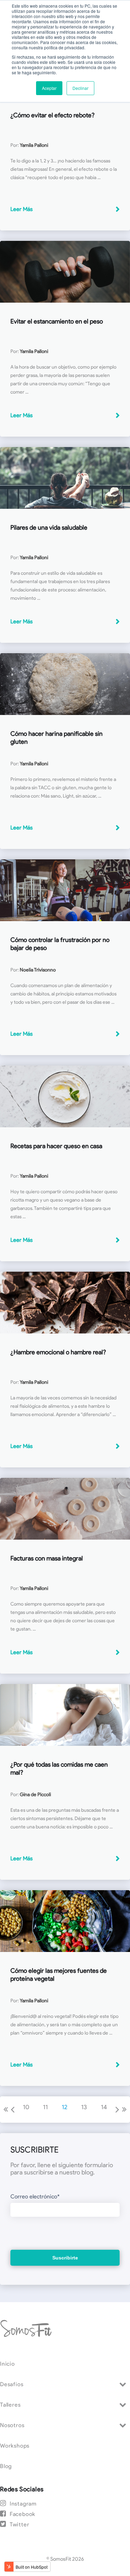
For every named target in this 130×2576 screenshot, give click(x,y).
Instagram (23, 2504)
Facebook (23, 2514)
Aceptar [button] (49, 88)
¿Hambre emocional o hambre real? (58, 1352)
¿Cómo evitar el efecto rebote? (53, 115)
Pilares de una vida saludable (49, 528)
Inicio (7, 2364)
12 (64, 2107)
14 (104, 2107)
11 (45, 2107)
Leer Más (21, 209)
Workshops (15, 2446)
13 (84, 2107)
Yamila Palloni (34, 145)
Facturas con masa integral (47, 1558)
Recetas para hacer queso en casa (56, 1146)
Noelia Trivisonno (38, 970)
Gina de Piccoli (35, 1795)
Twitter (19, 2524)
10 (26, 2107)
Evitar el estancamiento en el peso (57, 321)
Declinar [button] (80, 88)
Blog (6, 2466)
